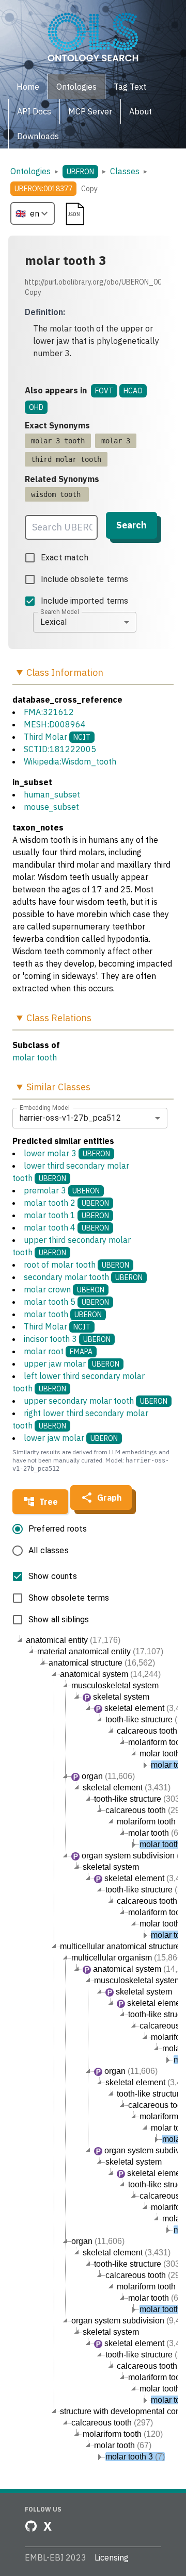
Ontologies (30, 171)
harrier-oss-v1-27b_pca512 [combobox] (70, 1118)
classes (125, 171)
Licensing (112, 2557)
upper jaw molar (72, 1364)
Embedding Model (45, 1107)
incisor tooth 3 (67, 1339)
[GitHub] (31, 2526)
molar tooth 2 (66, 1203)
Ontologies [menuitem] (76, 87)
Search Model (60, 611)
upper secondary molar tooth (96, 1401)
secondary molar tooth (83, 1277)
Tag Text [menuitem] (130, 87)
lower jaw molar (71, 1438)
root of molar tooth (76, 1265)
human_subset (52, 794)
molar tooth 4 (66, 1227)
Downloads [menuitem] (38, 136)
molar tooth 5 (66, 1302)
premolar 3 (62, 1190)
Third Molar (45, 737)
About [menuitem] (141, 111)
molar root (58, 1351)
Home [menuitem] (28, 87)
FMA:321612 (49, 712)
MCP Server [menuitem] (90, 111)
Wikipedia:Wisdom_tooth (70, 761)
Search (131, 525)
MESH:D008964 (55, 724)
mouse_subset (51, 807)
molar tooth (35, 1057)
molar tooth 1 (66, 1215)
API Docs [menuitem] (34, 111)
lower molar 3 (67, 1153)
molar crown (64, 1289)
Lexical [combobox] (53, 622)
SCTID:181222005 (60, 749)
